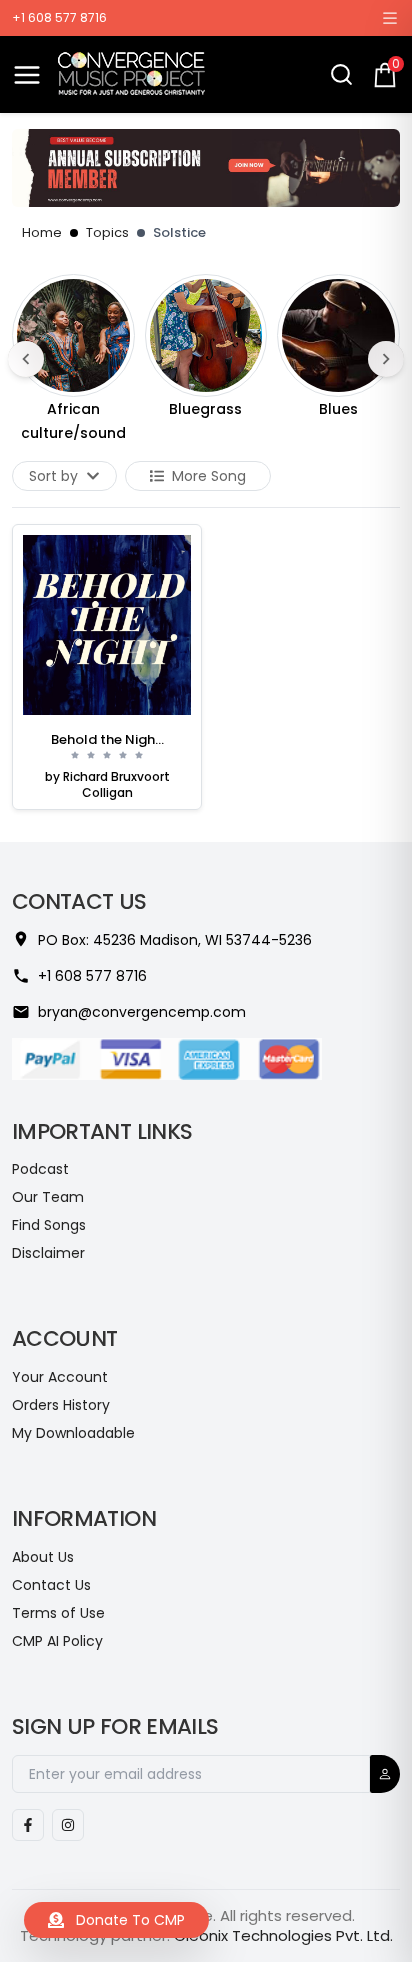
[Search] (341, 74)
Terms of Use (58, 1613)
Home (42, 232)
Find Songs (49, 1225)
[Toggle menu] (27, 75)
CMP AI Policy (57, 1641)
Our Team (48, 1197)
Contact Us (51, 1585)
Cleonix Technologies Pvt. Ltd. (283, 1935)
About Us (43, 1557)
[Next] (386, 359)
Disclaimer (48, 1253)
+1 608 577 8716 (59, 18)
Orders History (61, 1405)
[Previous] (26, 359)
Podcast (40, 1169)
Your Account (60, 1377)
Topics (107, 232)
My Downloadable (73, 1433)
